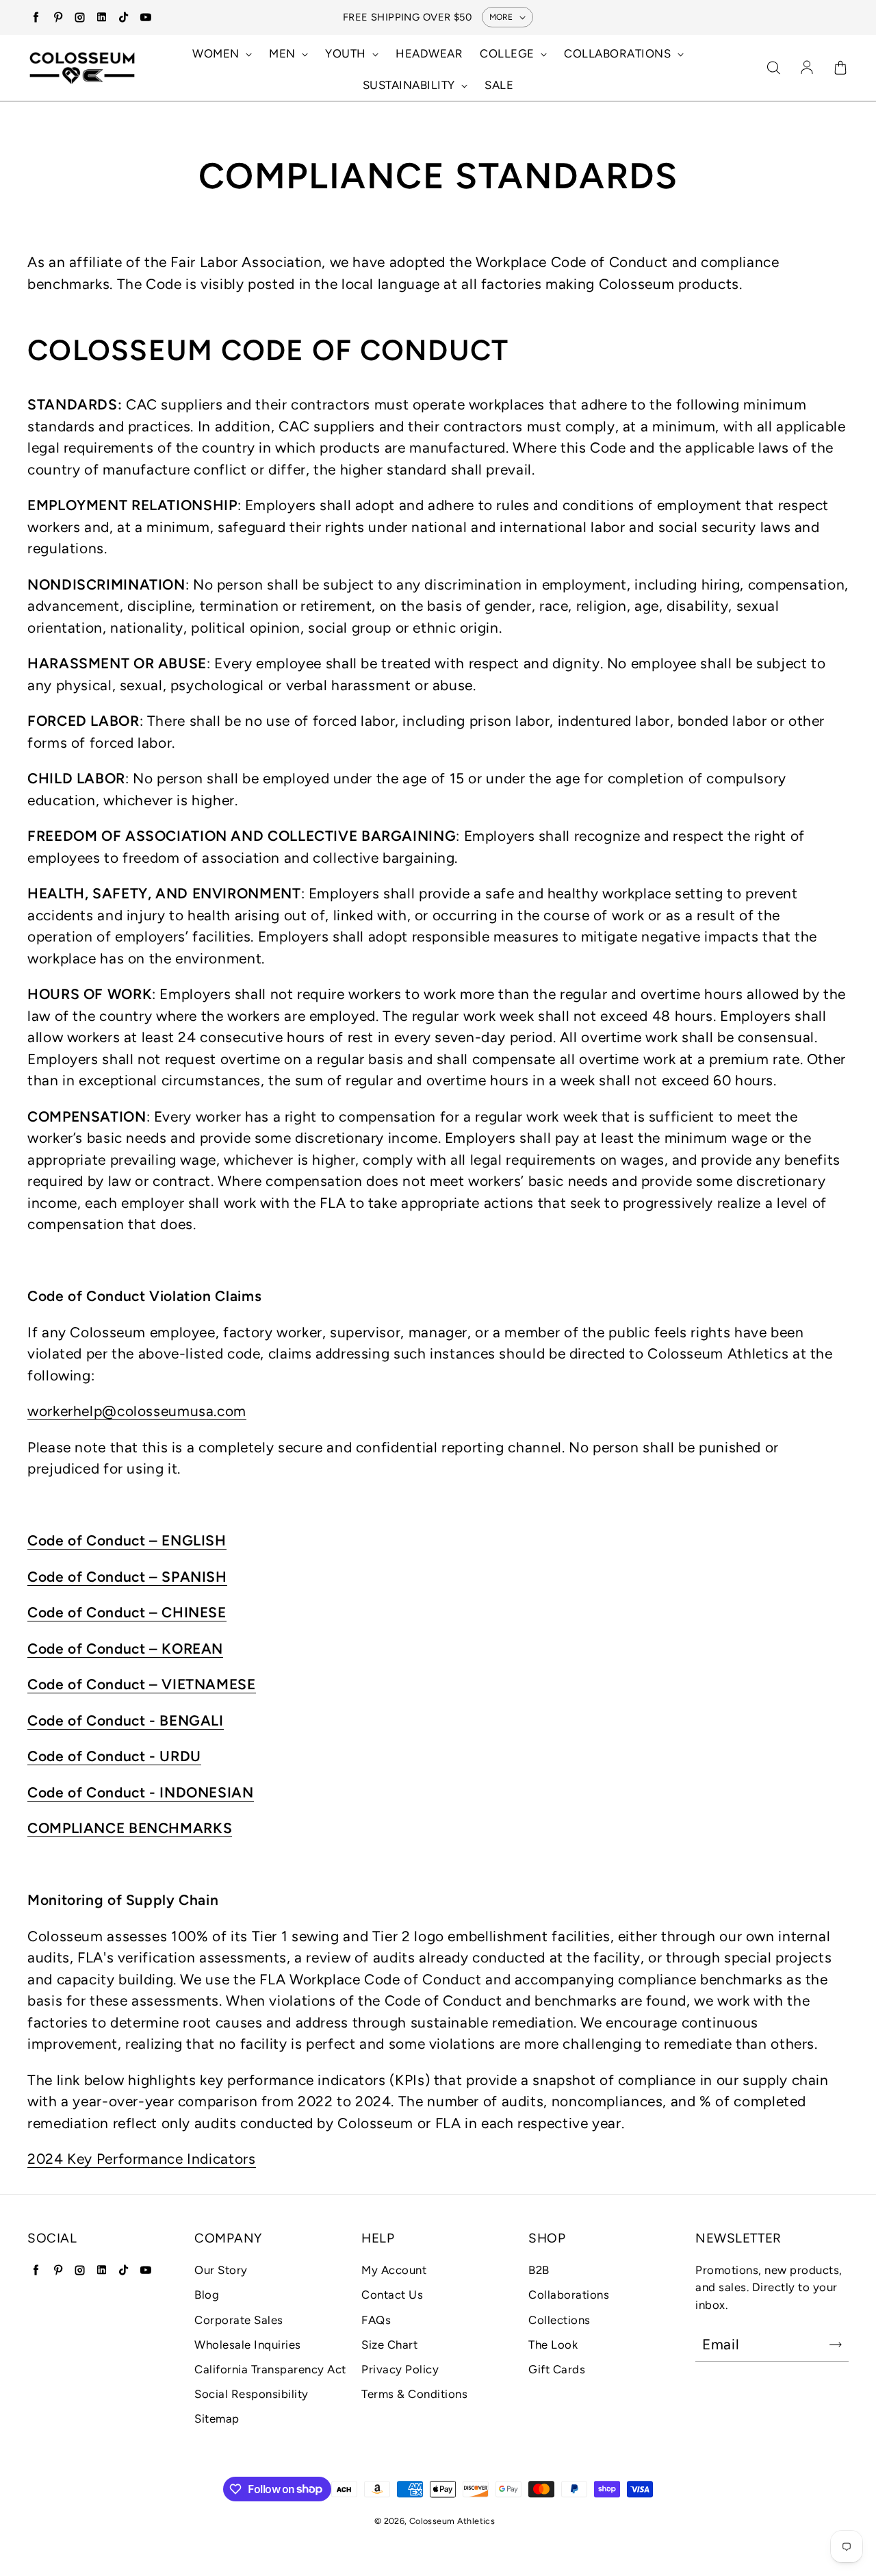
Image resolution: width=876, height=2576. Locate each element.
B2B (539, 2270)
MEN (284, 53)
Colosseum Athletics (452, 2521)
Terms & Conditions (414, 2394)
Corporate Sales (239, 2320)
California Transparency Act (270, 2369)
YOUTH (347, 53)
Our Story (221, 2270)
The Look (553, 2345)
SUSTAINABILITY (411, 85)
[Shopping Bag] (840, 68)
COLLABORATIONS (619, 53)
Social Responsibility (252, 2394)
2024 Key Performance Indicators (142, 2159)
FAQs (376, 2320)
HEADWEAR (429, 53)
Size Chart (389, 2345)
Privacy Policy (400, 2369)
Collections (559, 2320)
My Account (394, 2270)
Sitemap (217, 2419)
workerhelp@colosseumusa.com (137, 1411)
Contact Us (392, 2295)
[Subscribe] (836, 2345)
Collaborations (569, 2295)
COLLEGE (508, 53)
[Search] (773, 68)
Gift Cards (557, 2369)
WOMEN (217, 53)
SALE (499, 85)
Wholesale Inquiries (248, 2345)
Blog (207, 2295)
